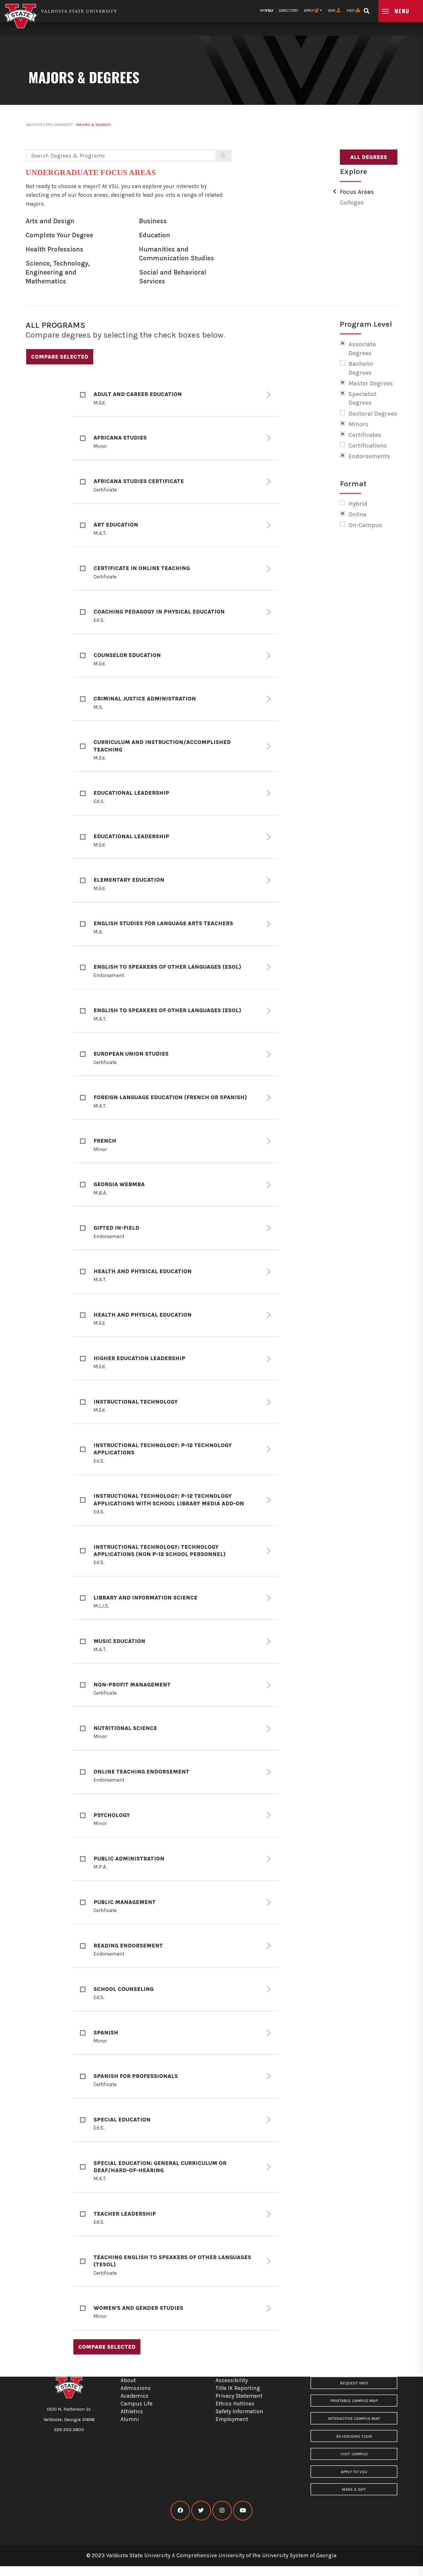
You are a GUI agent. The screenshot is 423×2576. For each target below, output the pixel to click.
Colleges (352, 202)
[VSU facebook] (180, 2510)
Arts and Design (50, 221)
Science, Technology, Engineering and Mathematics (58, 272)
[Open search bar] (366, 9)
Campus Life (137, 2404)
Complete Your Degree (59, 235)
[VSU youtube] (243, 2510)
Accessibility (232, 2380)
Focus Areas (357, 192)
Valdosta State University (49, 125)
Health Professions (55, 249)
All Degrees (369, 157)
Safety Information (239, 2411)
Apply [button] (309, 11)
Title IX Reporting (238, 2388)
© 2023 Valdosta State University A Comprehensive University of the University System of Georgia (211, 2555)
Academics (135, 2396)
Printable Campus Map (354, 2401)
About (128, 2380)
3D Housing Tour (354, 2436)
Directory (288, 11)
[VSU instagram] (222, 2510)
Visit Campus (354, 2454)
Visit (351, 11)
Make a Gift (354, 2489)
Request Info (354, 2383)
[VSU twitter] (201, 2510)
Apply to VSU (354, 2472)
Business (153, 221)
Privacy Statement (239, 2396)
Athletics (132, 2411)
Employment (232, 2419)
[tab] (176, 395)
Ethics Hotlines (235, 2404)
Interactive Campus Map (354, 2419)
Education (155, 235)
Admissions (136, 2388)
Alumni (130, 2419)
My (266, 11)
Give (332, 11)
